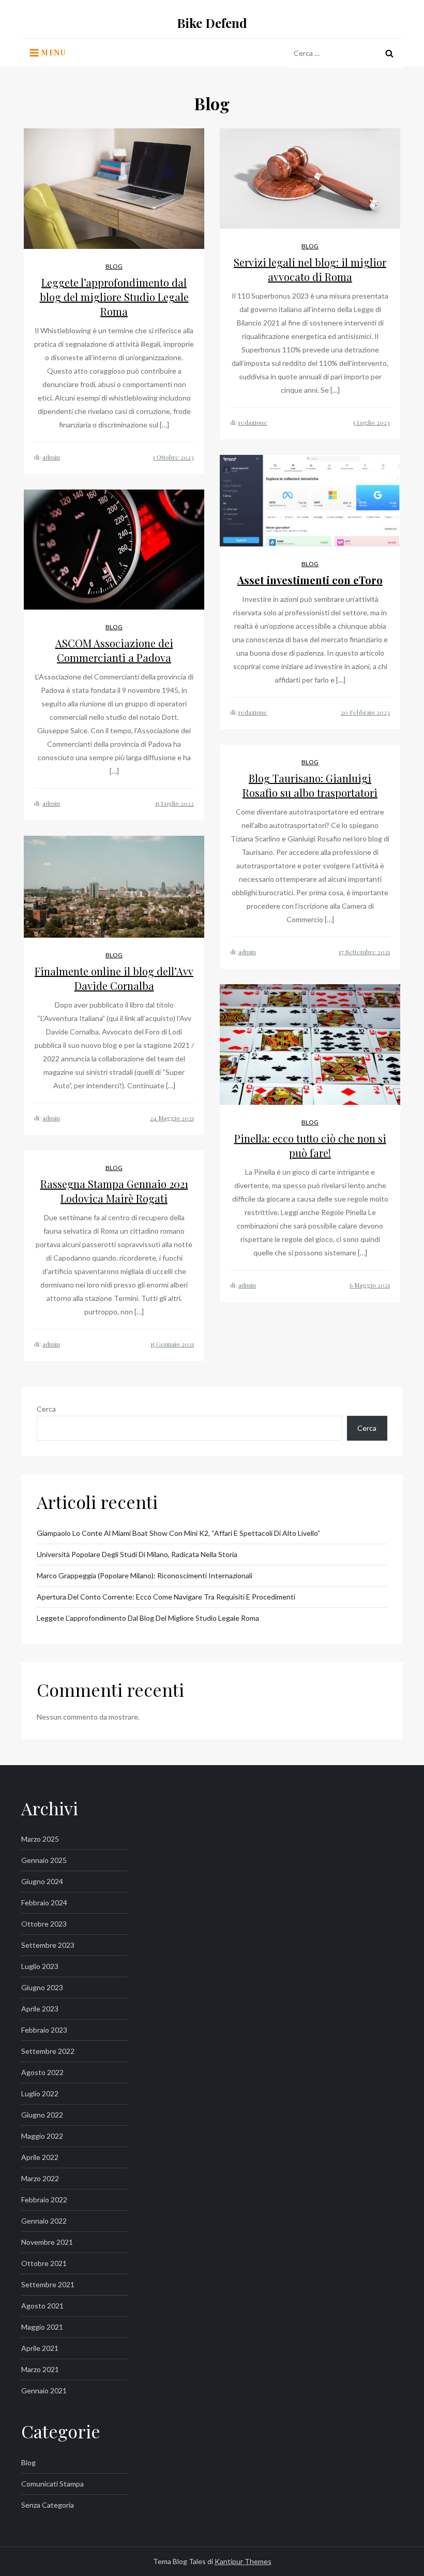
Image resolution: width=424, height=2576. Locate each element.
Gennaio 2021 (44, 2390)
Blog (114, 266)
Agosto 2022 (42, 2072)
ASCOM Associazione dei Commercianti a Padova (114, 650)
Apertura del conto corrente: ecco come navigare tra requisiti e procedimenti (166, 1597)
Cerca (46, 1409)
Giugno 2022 (42, 2115)
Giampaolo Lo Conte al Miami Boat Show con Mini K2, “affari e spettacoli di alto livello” (178, 1533)
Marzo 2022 (40, 2178)
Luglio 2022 (40, 2093)
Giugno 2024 (42, 1881)
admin (51, 457)
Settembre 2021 (48, 2284)
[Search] (389, 53)
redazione (253, 422)
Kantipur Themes (243, 2561)
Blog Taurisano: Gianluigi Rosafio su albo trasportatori (310, 785)
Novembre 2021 (47, 2242)
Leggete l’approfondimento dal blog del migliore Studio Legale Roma (114, 297)
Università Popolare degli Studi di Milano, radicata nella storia (137, 1554)
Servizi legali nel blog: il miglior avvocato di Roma (310, 269)
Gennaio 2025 (44, 1860)
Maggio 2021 (42, 2327)
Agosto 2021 (42, 2306)
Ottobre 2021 (44, 2263)
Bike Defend (212, 23)
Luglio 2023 (40, 1966)
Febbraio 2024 (44, 1903)
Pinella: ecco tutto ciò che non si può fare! (310, 1145)
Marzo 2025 (40, 1839)
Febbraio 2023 (44, 2030)
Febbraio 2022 (44, 2200)
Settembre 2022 (48, 2051)
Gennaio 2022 (44, 2221)
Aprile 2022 (40, 2157)
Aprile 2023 (40, 2009)
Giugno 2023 (42, 1987)
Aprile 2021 (40, 2348)
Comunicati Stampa (52, 2484)
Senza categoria (48, 2505)
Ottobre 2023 (44, 1924)
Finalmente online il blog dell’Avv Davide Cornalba (114, 978)
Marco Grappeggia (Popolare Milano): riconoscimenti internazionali (145, 1575)
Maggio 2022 (42, 2136)
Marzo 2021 (40, 2369)
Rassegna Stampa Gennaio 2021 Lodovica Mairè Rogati (114, 1191)
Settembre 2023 (48, 1945)
